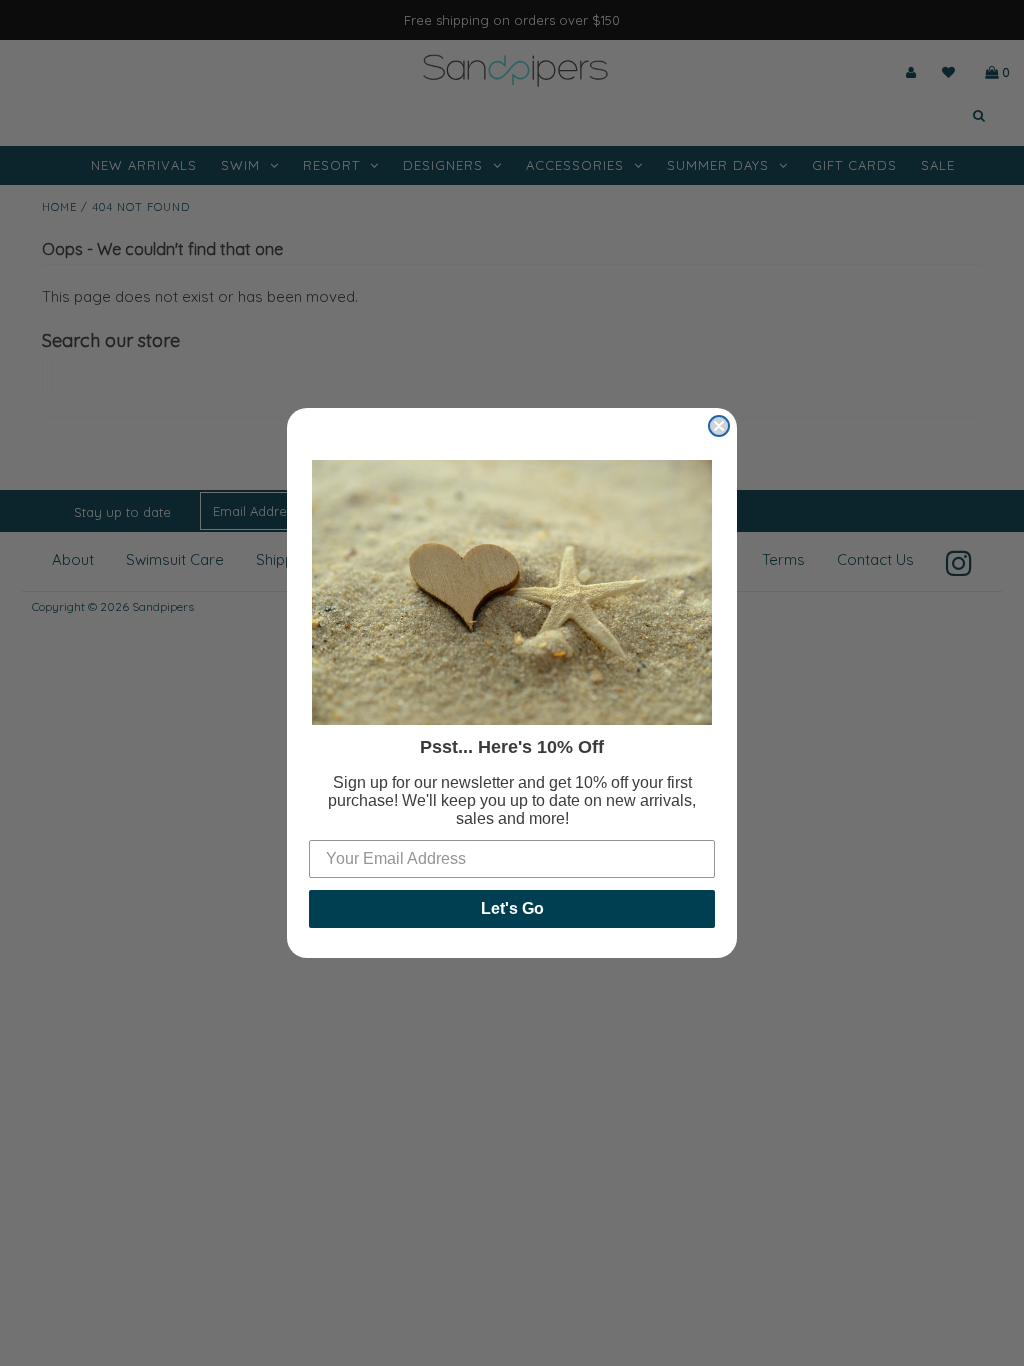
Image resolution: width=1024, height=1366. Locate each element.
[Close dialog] (719, 426)
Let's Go (512, 908)
